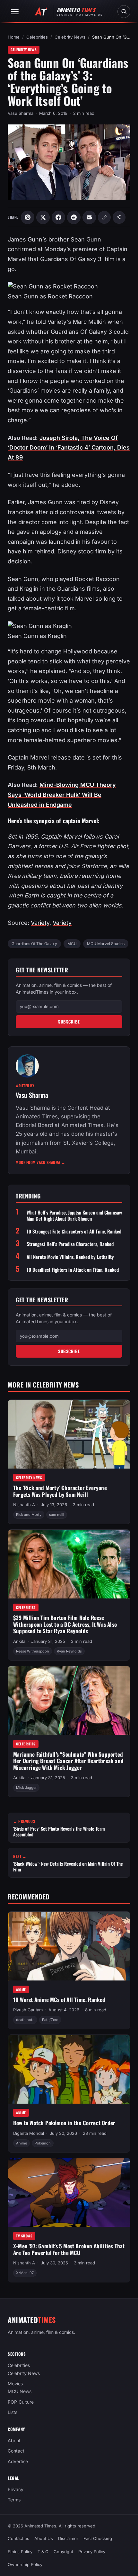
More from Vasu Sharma (41, 1162)
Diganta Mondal (29, 2133)
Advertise (18, 2461)
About (14, 2440)
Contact (16, 2451)
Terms (14, 2500)
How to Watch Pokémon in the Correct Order (64, 2123)
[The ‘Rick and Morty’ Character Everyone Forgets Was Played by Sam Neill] (69, 1434)
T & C (43, 2551)
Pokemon (43, 2143)
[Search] (124, 12)
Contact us (18, 2538)
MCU (72, 944)
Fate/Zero (50, 2020)
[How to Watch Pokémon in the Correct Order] (69, 2069)
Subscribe (69, 1022)
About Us (44, 2538)
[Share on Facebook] (58, 217)
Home (14, 37)
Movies (15, 2384)
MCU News (20, 2391)
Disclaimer (68, 2538)
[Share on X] (43, 217)
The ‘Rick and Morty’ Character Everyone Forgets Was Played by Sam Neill (60, 1491)
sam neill (57, 1515)
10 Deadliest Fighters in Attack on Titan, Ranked (73, 1270)
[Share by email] (89, 217)
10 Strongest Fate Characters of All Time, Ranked (74, 1231)
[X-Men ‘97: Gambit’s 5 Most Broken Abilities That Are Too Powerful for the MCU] (69, 2192)
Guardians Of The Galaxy (34, 944)
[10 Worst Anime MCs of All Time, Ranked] (69, 1946)
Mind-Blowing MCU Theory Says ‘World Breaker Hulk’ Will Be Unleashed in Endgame (62, 795)
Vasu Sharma (21, 113)
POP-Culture (21, 2402)
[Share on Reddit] (74, 217)
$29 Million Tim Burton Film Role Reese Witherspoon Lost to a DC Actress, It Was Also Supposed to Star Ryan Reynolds (65, 1624)
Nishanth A (24, 1505)
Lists (13, 2412)
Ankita (19, 1641)
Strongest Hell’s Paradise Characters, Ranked (70, 1244)
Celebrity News (70, 37)
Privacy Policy (92, 2551)
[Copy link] (104, 217)
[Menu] (15, 12)
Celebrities (37, 37)
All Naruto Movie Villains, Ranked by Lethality (70, 1257)
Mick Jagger (26, 1788)
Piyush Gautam (28, 2010)
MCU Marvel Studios (106, 944)
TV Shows (24, 2236)
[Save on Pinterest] (28, 217)
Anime (21, 1989)
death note (25, 2020)
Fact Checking (98, 2538)
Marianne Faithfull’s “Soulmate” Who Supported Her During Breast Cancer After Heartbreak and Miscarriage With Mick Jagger (68, 1761)
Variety (40, 923)
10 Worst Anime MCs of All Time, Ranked (59, 2000)
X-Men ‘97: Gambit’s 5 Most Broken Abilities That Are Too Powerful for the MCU (69, 2249)
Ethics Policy (20, 2551)
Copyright (63, 2551)
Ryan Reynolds (69, 1651)
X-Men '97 (25, 2273)
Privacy (16, 2489)
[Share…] (119, 217)
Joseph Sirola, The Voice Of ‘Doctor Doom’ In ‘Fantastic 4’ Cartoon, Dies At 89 (69, 448)
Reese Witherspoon (33, 1651)
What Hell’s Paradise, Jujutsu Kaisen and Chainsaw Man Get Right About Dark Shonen (74, 1215)
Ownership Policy (25, 2564)
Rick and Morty (29, 1515)
